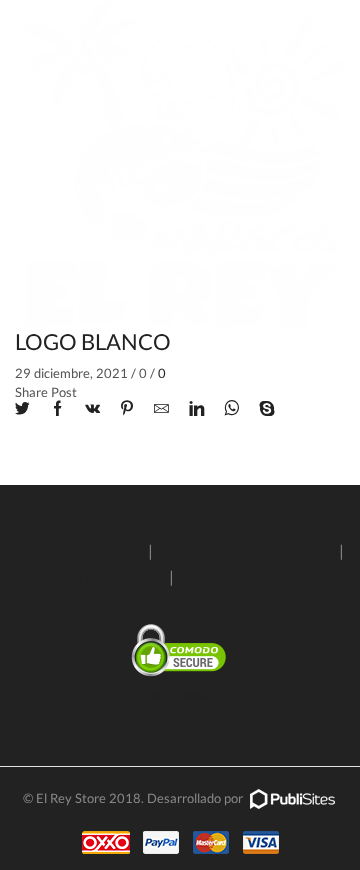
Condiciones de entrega (246, 550)
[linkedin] (196, 409)
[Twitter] (27, 409)
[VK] (92, 409)
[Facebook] (57, 409)
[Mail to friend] (161, 409)
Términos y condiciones (265, 576)
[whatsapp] (231, 409)
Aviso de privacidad (90, 576)
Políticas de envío (76, 550)
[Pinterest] (127, 409)
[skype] (262, 409)
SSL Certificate (180, 695)
